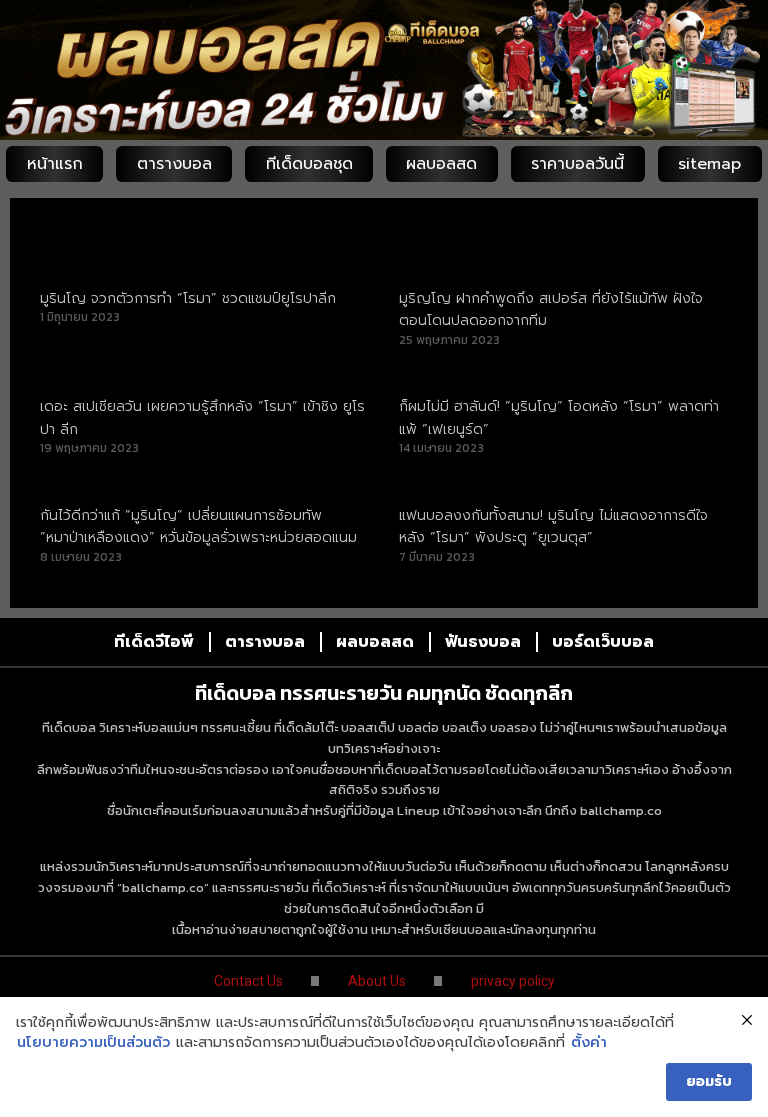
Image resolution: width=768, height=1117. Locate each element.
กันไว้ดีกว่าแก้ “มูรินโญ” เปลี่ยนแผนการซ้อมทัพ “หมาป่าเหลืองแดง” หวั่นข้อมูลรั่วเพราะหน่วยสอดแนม (198, 526)
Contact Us (248, 981)
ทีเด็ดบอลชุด (309, 164)
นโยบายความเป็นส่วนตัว (93, 1043)
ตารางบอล (174, 164)
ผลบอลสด (441, 164)
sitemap (709, 164)
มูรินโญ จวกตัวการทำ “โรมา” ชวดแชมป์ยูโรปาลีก (188, 298)
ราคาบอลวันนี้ (577, 164)
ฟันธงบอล (483, 642)
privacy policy (513, 981)
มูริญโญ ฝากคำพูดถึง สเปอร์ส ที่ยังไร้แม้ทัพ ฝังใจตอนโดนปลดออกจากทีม (551, 309)
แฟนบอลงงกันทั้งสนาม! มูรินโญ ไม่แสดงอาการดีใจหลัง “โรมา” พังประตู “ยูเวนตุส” (553, 526)
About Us (377, 981)
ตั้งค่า (589, 1043)
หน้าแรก (55, 164)
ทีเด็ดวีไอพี (154, 642)
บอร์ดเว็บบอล (603, 642)
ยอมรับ (709, 1081)
